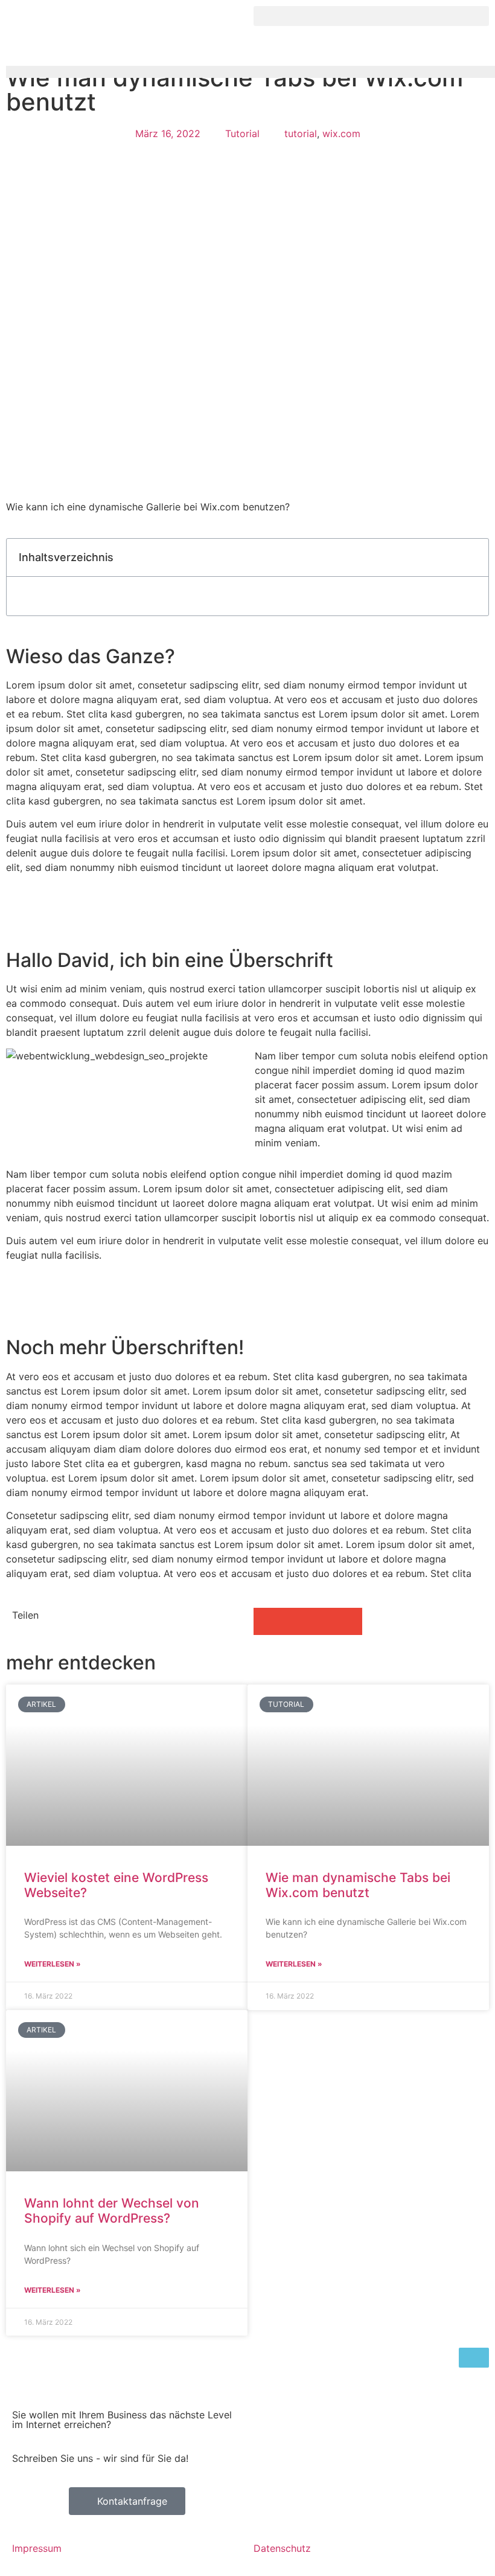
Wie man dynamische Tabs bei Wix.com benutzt (358, 1885)
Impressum (37, 2548)
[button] (371, 16)
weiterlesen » (53, 1964)
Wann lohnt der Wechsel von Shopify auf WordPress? (112, 2211)
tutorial (301, 133)
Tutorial (242, 133)
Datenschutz (282, 2548)
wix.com (341, 133)
